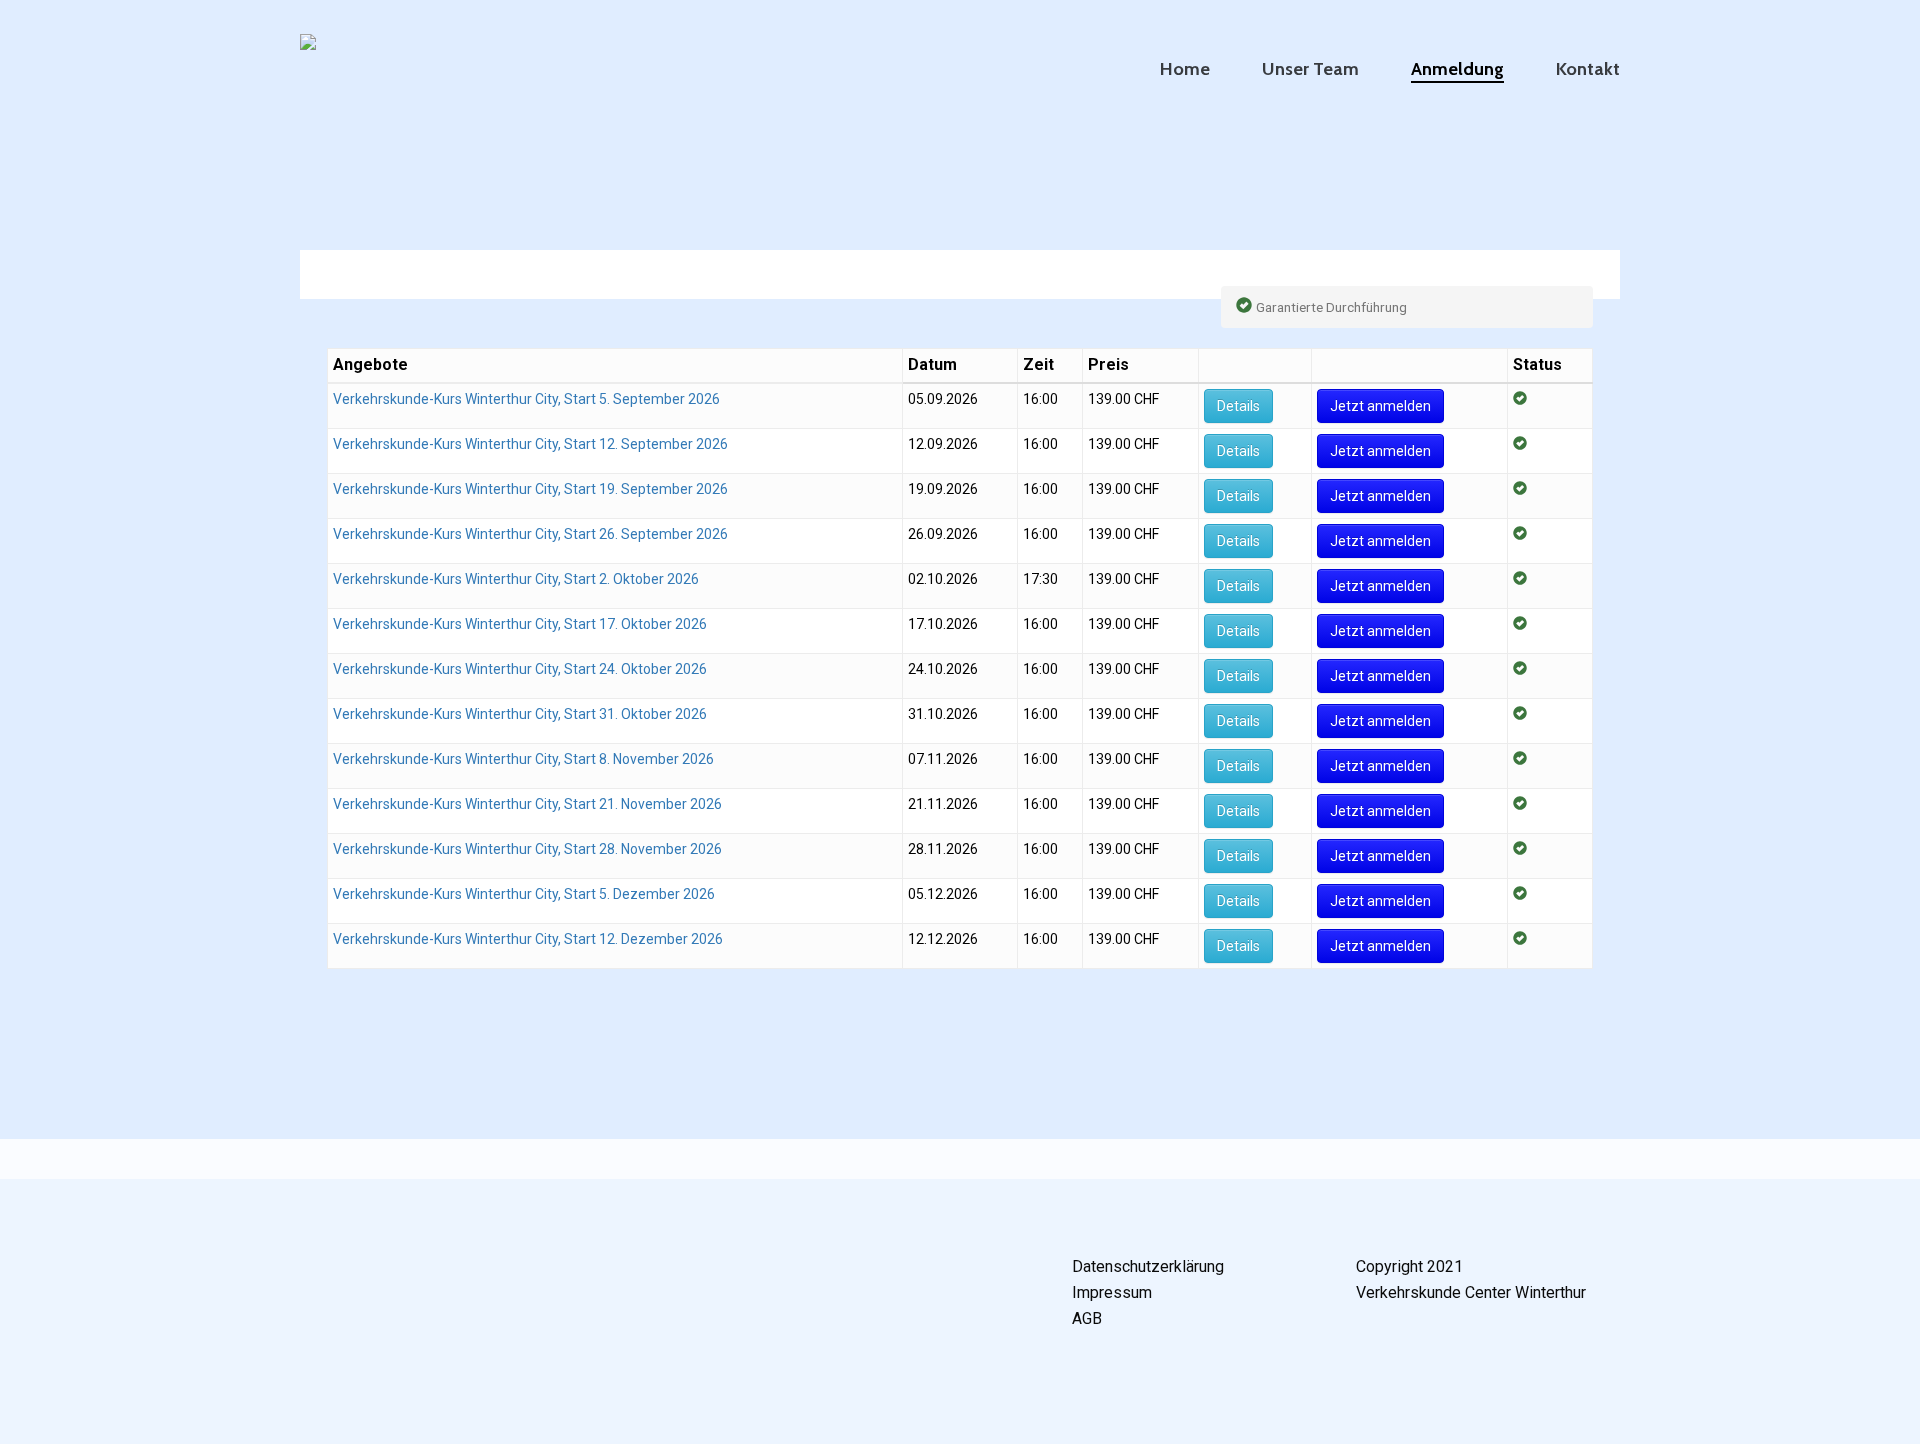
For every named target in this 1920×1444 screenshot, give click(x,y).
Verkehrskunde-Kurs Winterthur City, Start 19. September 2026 (530, 489)
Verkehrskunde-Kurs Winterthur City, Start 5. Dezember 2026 (524, 894)
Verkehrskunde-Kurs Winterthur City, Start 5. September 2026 (526, 399)
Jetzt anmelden (1380, 406)
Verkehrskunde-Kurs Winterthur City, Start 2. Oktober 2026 (516, 579)
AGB (1087, 1318)
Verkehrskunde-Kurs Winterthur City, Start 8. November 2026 (523, 759)
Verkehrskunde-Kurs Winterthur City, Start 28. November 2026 (527, 849)
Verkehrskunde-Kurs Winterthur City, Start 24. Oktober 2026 (520, 669)
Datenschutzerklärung (1148, 1266)
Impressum (1112, 1292)
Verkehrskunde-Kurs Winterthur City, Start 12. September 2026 (530, 444)
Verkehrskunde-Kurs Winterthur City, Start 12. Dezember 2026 (528, 939)
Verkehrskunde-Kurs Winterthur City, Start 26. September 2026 (530, 534)
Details (1238, 406)
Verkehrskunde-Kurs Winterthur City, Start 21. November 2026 (527, 804)
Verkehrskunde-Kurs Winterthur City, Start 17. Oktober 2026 (520, 624)
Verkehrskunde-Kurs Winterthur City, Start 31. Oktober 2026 (520, 714)
